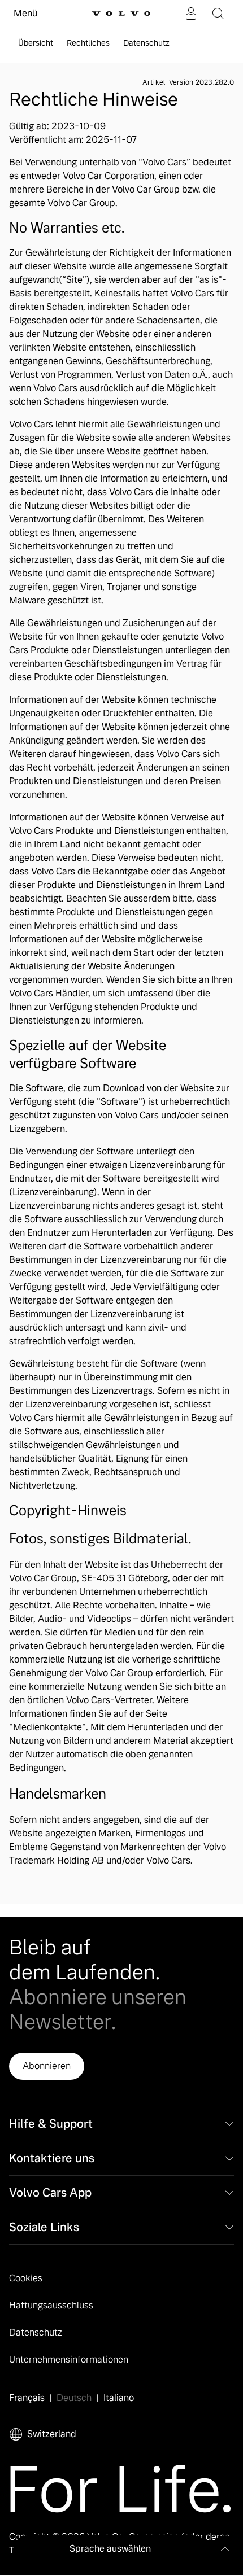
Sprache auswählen (110, 2549)
